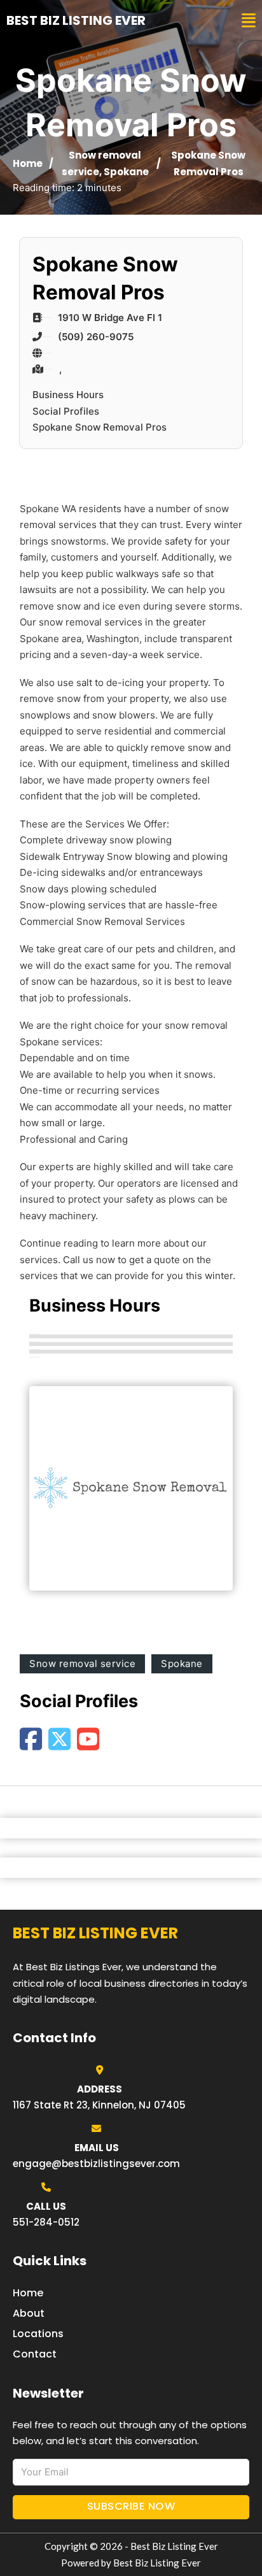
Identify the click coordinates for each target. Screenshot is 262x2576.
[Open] (249, 21)
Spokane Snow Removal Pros (100, 427)
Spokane (126, 172)
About (29, 2313)
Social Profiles (66, 411)
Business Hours (68, 395)
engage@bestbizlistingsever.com (96, 2164)
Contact (35, 2354)
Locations (38, 2334)
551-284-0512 (46, 2222)
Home (28, 163)
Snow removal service (82, 1664)
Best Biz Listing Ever (76, 20)
